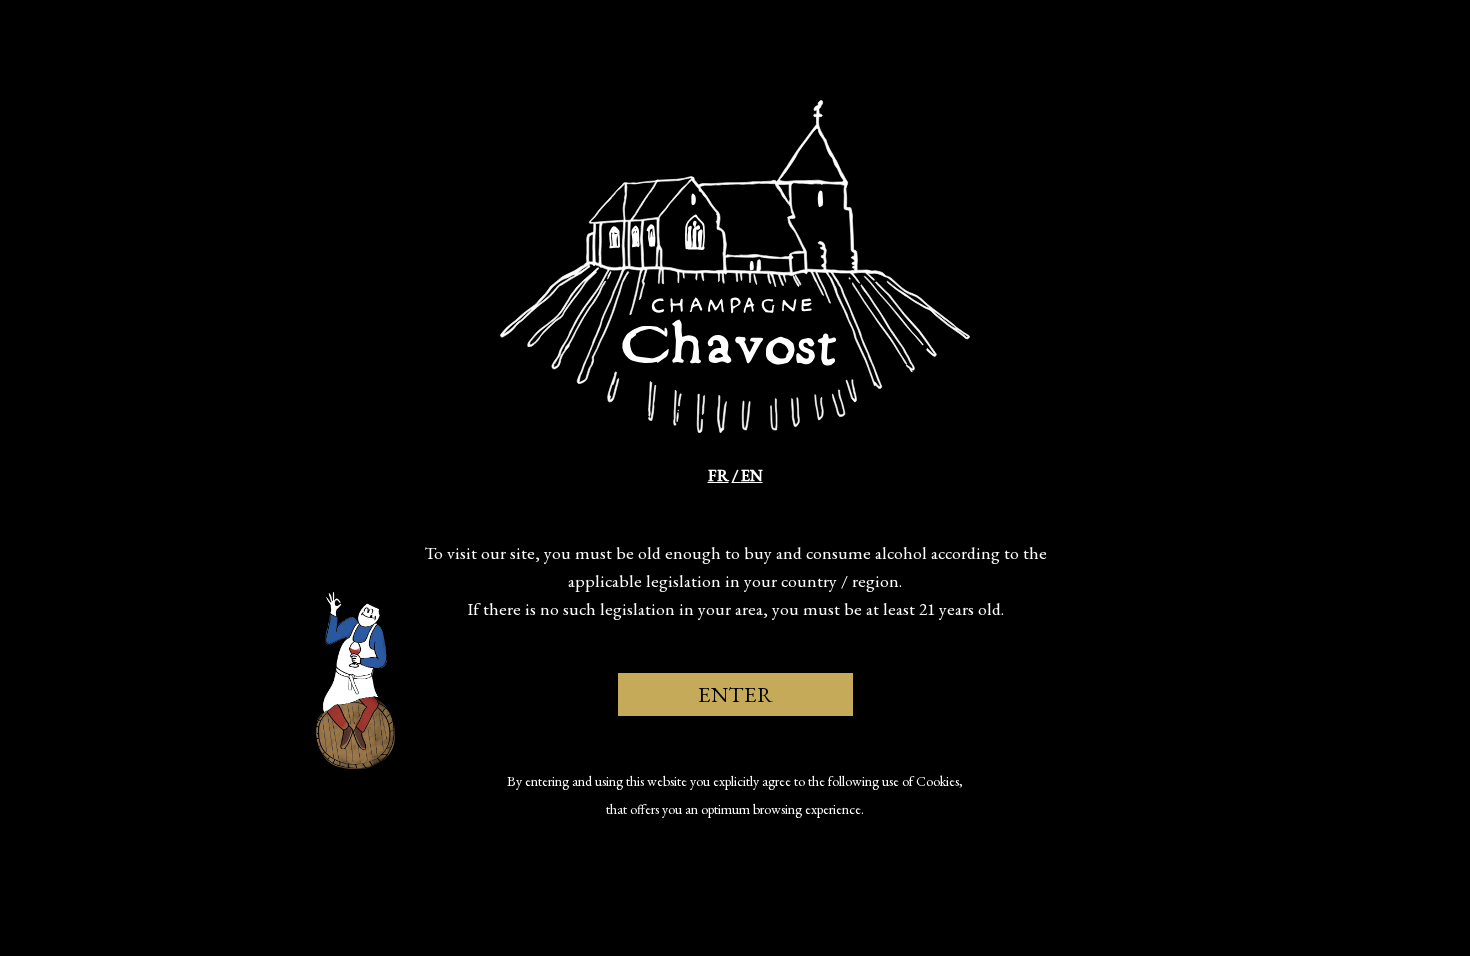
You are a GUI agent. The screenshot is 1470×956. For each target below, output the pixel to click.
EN (752, 475)
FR (718, 475)
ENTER (735, 694)
